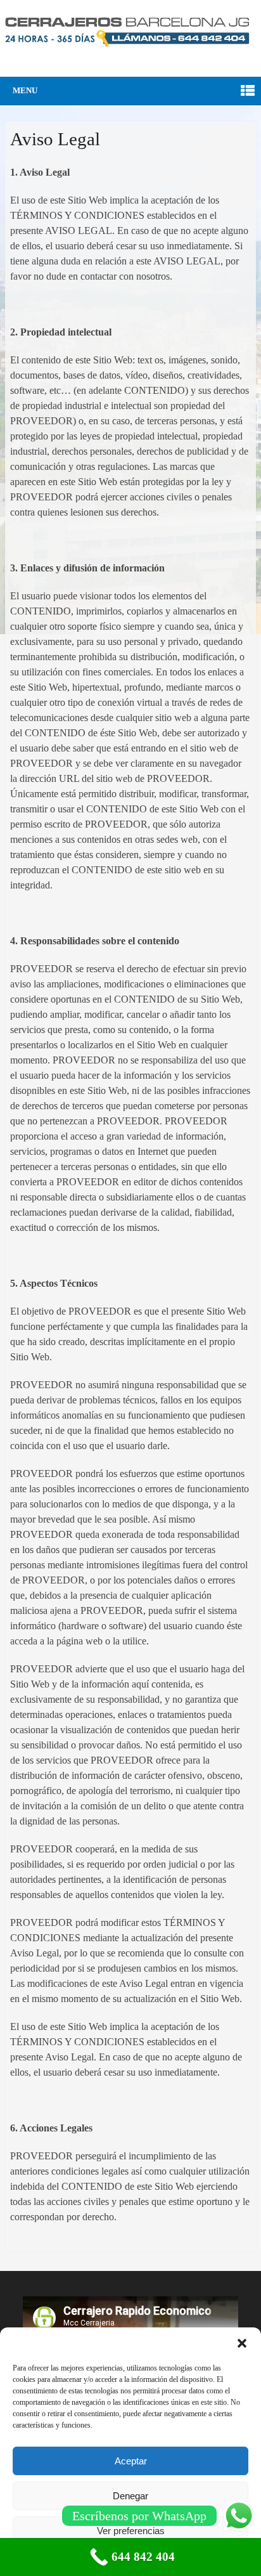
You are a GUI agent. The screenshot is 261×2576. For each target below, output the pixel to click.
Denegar (130, 2496)
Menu (25, 90)
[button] (242, 2343)
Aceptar (131, 2461)
